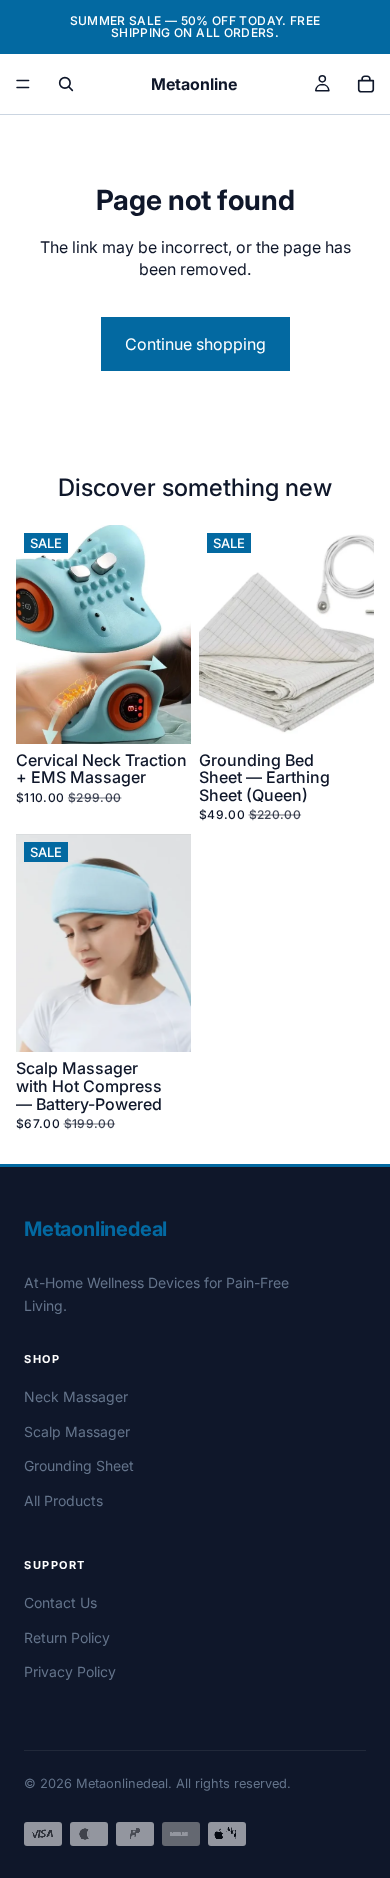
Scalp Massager (77, 1431)
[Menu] (23, 84)
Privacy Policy (70, 1671)
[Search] (66, 84)
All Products (63, 1500)
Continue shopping (195, 344)
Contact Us (60, 1602)
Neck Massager (76, 1396)
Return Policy (67, 1637)
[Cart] (366, 84)
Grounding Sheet (79, 1465)
